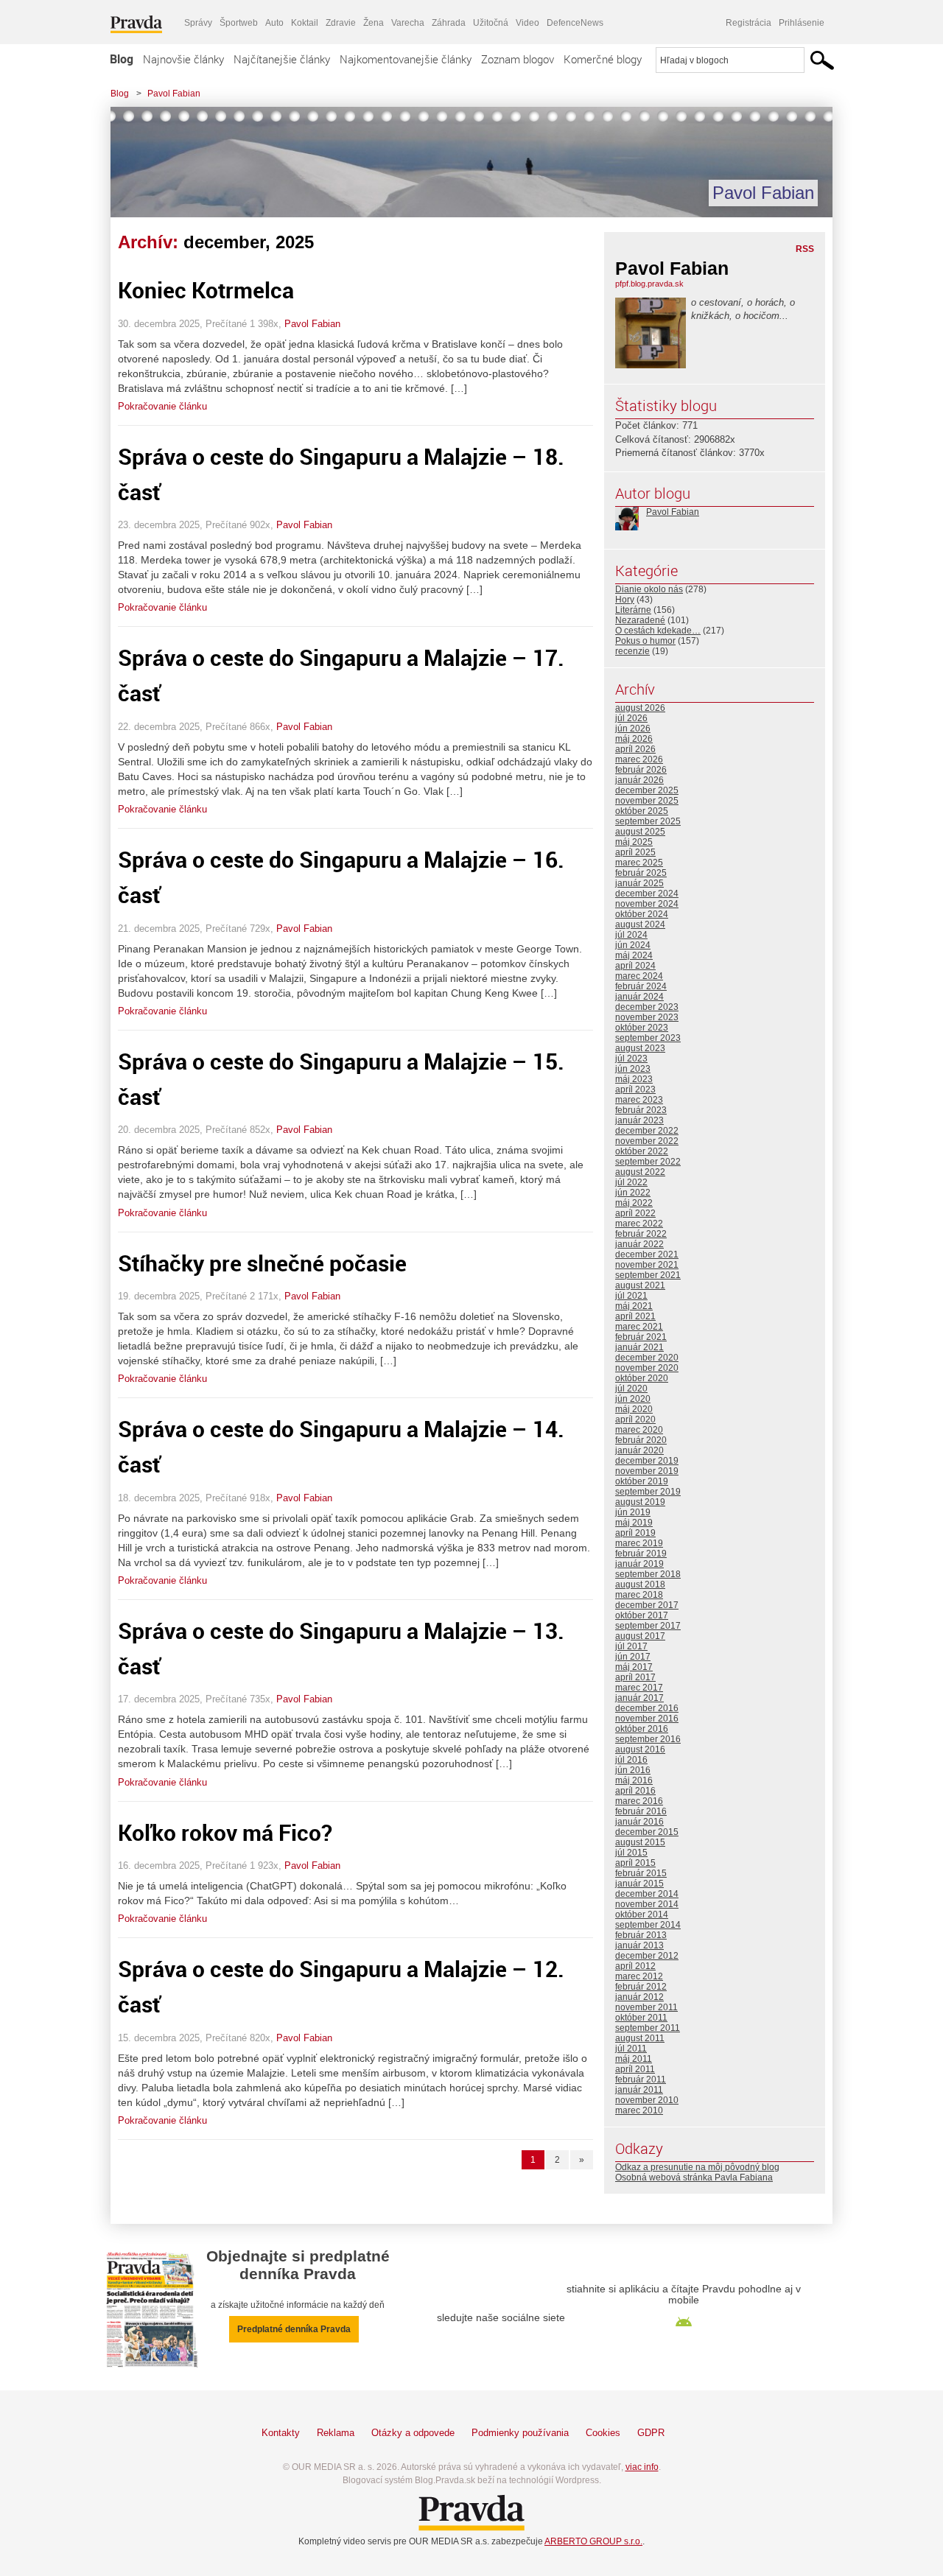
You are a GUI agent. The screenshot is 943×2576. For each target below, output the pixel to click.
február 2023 (641, 1110)
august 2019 (640, 1502)
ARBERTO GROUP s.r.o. (593, 2541)
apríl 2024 (635, 966)
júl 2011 (631, 2049)
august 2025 (640, 832)
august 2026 (640, 708)
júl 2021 (631, 1296)
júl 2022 (631, 1182)
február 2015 (641, 1873)
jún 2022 (633, 1193)
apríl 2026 (635, 749)
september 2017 (648, 1626)
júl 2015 (631, 1853)
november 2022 (647, 1141)
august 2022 (640, 1172)
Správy (198, 23)
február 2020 (641, 1440)
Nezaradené (640, 620)
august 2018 (640, 1584)
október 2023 (642, 1028)
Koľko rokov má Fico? (225, 1832)
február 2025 (641, 873)
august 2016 (640, 1749)
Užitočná (491, 23)
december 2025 (647, 790)
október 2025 (642, 811)
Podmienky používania (520, 2433)
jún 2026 (633, 729)
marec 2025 (639, 863)
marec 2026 (639, 759)
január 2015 (639, 1884)
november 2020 (647, 1368)
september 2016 (648, 1739)
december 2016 (647, 1708)
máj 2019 (634, 1523)
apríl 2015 (635, 1863)
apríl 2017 (635, 1677)
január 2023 (639, 1120)
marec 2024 (639, 976)
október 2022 (642, 1151)
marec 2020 (639, 1430)
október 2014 (642, 1915)
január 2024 (639, 997)
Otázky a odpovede (413, 2433)
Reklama (336, 2433)
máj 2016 (634, 1780)
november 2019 (647, 1471)
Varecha (408, 23)
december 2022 (647, 1131)
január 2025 (639, 883)
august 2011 (640, 2038)
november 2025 (647, 801)
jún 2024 (633, 945)
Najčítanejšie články (282, 59)
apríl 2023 (635, 1089)
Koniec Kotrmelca (206, 290)
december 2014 (647, 1894)
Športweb (239, 23)
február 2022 (641, 1234)
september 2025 (648, 821)
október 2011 (641, 2018)
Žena (374, 23)
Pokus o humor (645, 641)
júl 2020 (631, 1389)
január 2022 (639, 1244)
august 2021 (640, 1285)
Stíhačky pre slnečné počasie (262, 1263)
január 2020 (639, 1450)
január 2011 (639, 2090)
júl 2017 (631, 1646)
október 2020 (642, 1378)
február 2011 (641, 2080)
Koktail (305, 23)
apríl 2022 (635, 1213)
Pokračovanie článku (162, 406)
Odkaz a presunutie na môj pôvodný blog (697, 2167)
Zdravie (341, 23)
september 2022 (648, 1162)
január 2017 (639, 1698)
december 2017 (647, 1605)
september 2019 (648, 1492)
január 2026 (639, 780)
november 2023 (647, 1017)
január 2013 (639, 1945)
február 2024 (641, 986)
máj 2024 (634, 955)
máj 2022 (634, 1203)
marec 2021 (639, 1327)
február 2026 (641, 770)
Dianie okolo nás (649, 589)
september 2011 (648, 2028)
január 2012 (639, 1997)
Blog (122, 59)
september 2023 (648, 1038)
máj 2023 (634, 1079)
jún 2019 (633, 1512)
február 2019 (641, 1554)
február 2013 (641, 1935)
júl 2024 (631, 935)
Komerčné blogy (603, 59)
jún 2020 (633, 1399)
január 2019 (639, 1564)
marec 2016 (639, 1801)
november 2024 (647, 904)
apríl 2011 (635, 2069)
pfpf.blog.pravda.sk (649, 284)
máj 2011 (634, 2059)
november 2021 (647, 1265)
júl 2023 (631, 1059)
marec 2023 (639, 1100)
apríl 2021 (635, 1316)
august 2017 (640, 1636)
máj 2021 (634, 1306)
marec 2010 (639, 2110)
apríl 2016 (635, 1791)
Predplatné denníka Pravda (294, 2329)
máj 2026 (634, 739)
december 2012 (647, 1956)
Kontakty (281, 2433)
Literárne (633, 610)
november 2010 (647, 2100)
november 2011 (646, 2007)
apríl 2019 (635, 1533)
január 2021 (639, 1347)
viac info (642, 2467)
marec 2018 (639, 1595)
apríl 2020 (635, 1419)
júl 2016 (631, 1760)
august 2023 (640, 1048)
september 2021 (648, 1275)
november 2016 (647, 1719)
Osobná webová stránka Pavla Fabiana (694, 2177)
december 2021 (647, 1254)
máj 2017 (634, 1667)
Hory (625, 600)
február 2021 (641, 1337)
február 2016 (641, 1811)
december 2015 (647, 1832)
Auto (274, 23)
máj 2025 (634, 842)
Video (527, 23)
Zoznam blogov (518, 59)
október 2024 (642, 914)
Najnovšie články (183, 59)
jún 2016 (633, 1770)
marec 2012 (639, 1976)
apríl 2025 (635, 852)
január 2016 (639, 1822)
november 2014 (647, 1904)
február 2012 (641, 1987)
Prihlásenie (802, 23)
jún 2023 (633, 1069)
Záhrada (449, 23)
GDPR (651, 2433)
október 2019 (642, 1481)
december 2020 (647, 1358)
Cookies (603, 2433)
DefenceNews (575, 23)
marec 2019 (639, 1543)
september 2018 (648, 1574)
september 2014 (648, 1925)
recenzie (632, 651)
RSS (805, 249)
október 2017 (642, 1615)
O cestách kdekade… (658, 631)
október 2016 (642, 1729)
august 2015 (640, 1842)
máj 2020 (634, 1409)
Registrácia (749, 23)
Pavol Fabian (174, 94)
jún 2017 (633, 1657)
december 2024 (647, 894)
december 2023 (647, 1007)
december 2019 (647, 1461)
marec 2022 (639, 1224)
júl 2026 (631, 718)
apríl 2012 (635, 1966)
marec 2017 (639, 1688)
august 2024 (640, 924)
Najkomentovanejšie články (406, 59)
